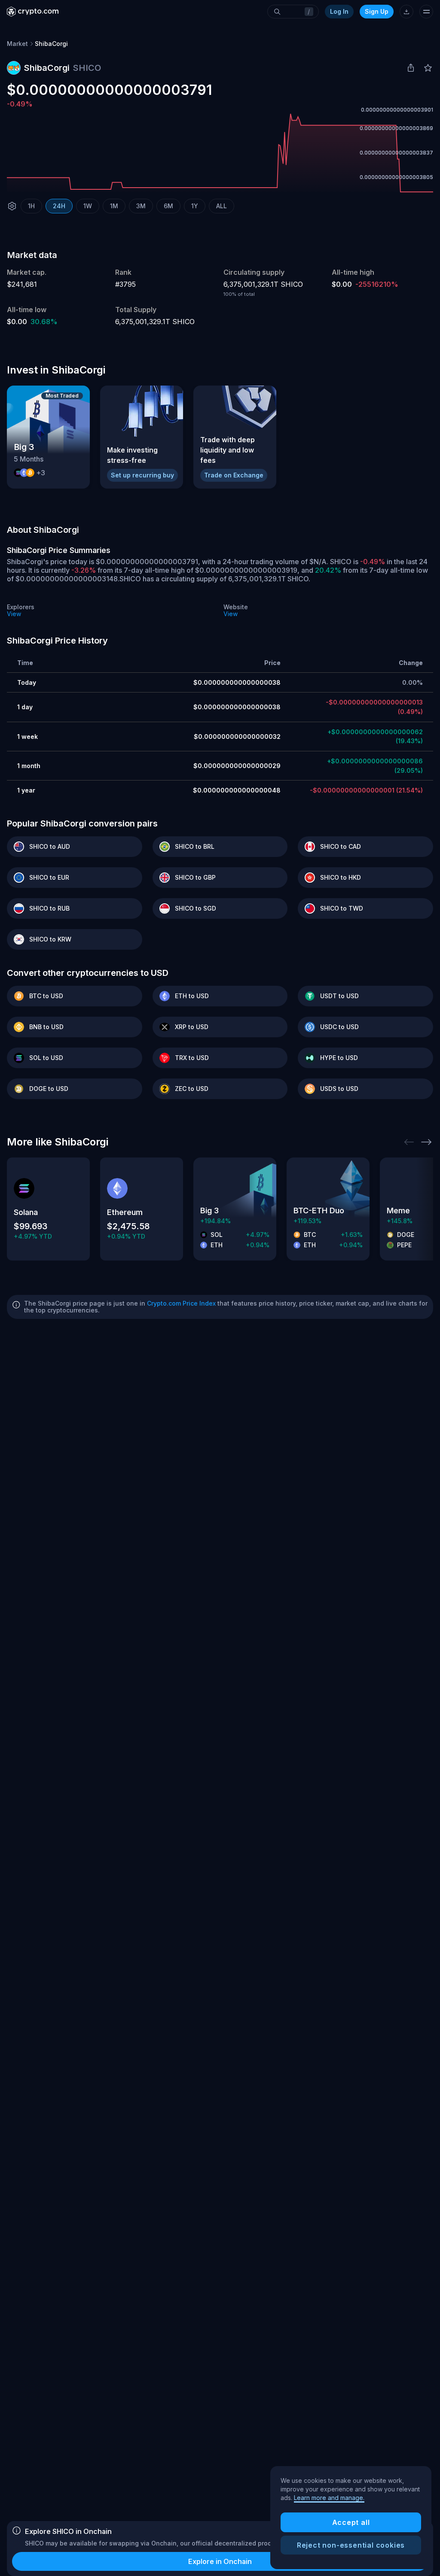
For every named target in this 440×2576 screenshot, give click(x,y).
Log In (339, 11)
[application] (220, 153)
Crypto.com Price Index (181, 1303)
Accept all (351, 2522)
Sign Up (377, 11)
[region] (351, 2518)
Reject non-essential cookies (351, 2545)
